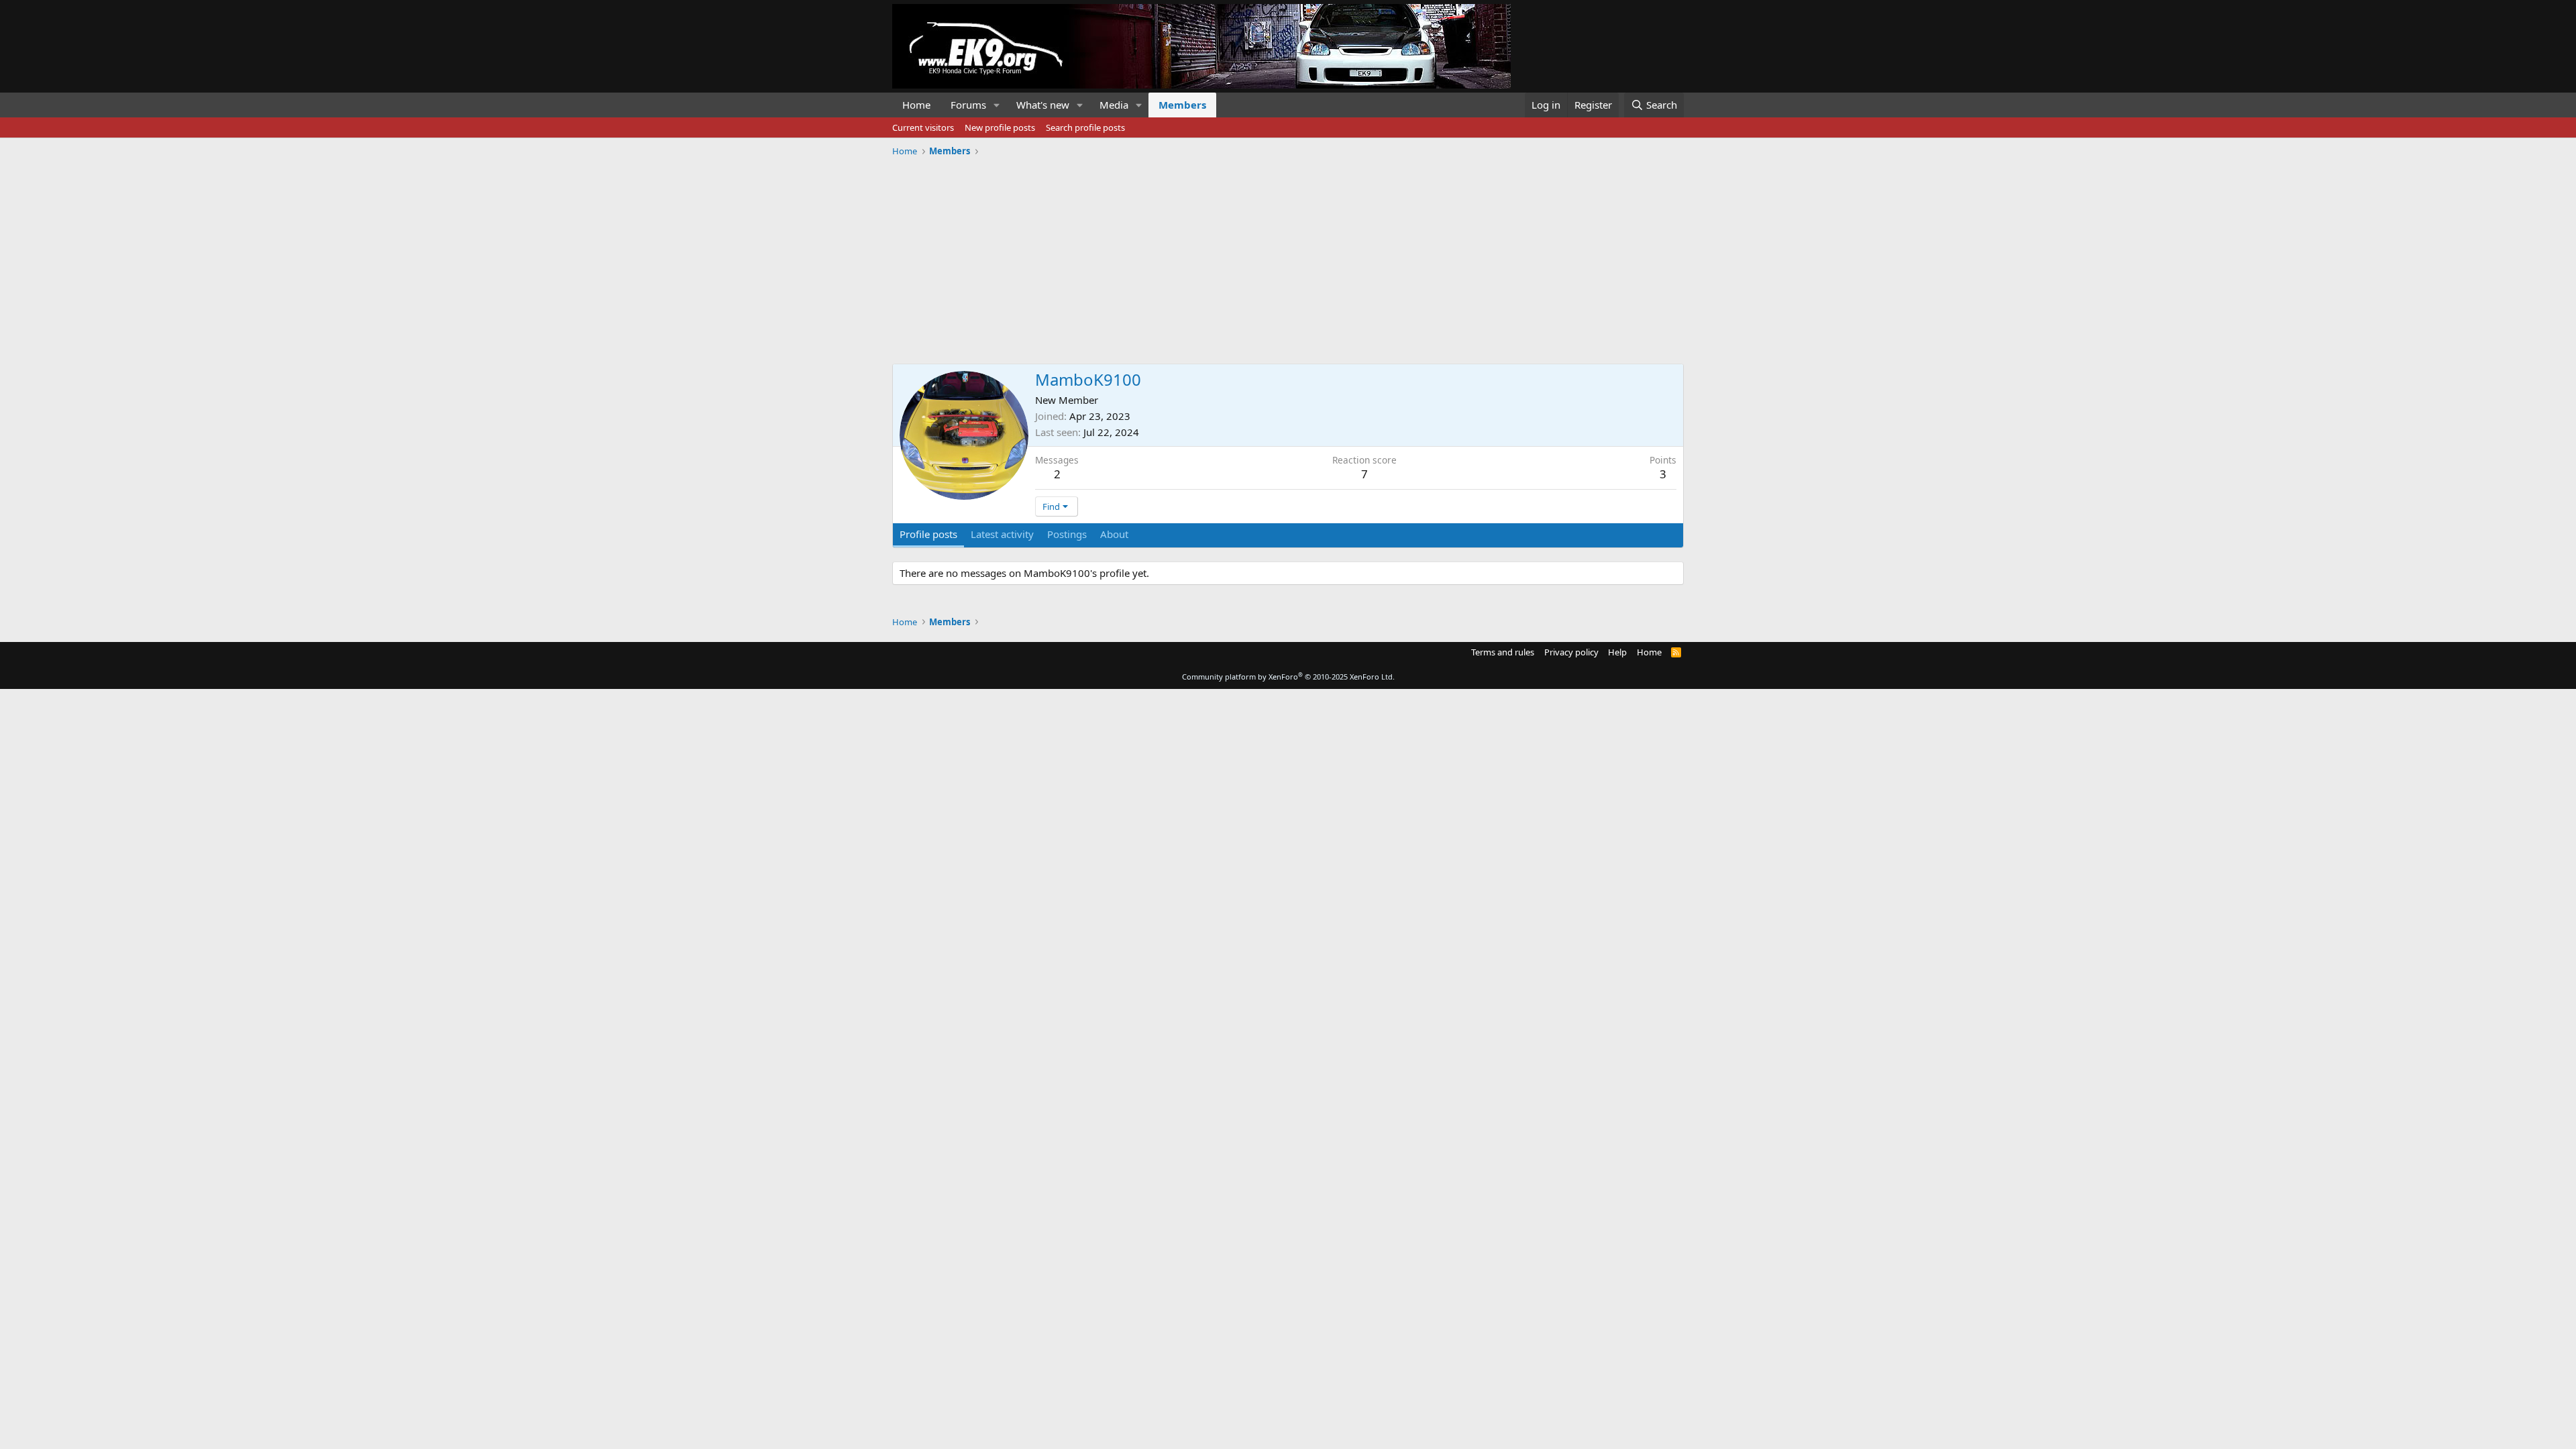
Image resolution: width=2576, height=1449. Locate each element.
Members (1182, 105)
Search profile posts (1085, 127)
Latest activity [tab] (1002, 534)
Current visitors (923, 127)
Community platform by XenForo (1288, 677)
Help (1617, 652)
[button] (997, 105)
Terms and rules (1503, 652)
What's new (1043, 105)
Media (1114, 105)
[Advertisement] (1288, 256)
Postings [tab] (1067, 534)
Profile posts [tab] (928, 534)
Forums (968, 105)
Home (916, 105)
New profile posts (1000, 127)
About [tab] (1114, 534)
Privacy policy (1571, 652)
